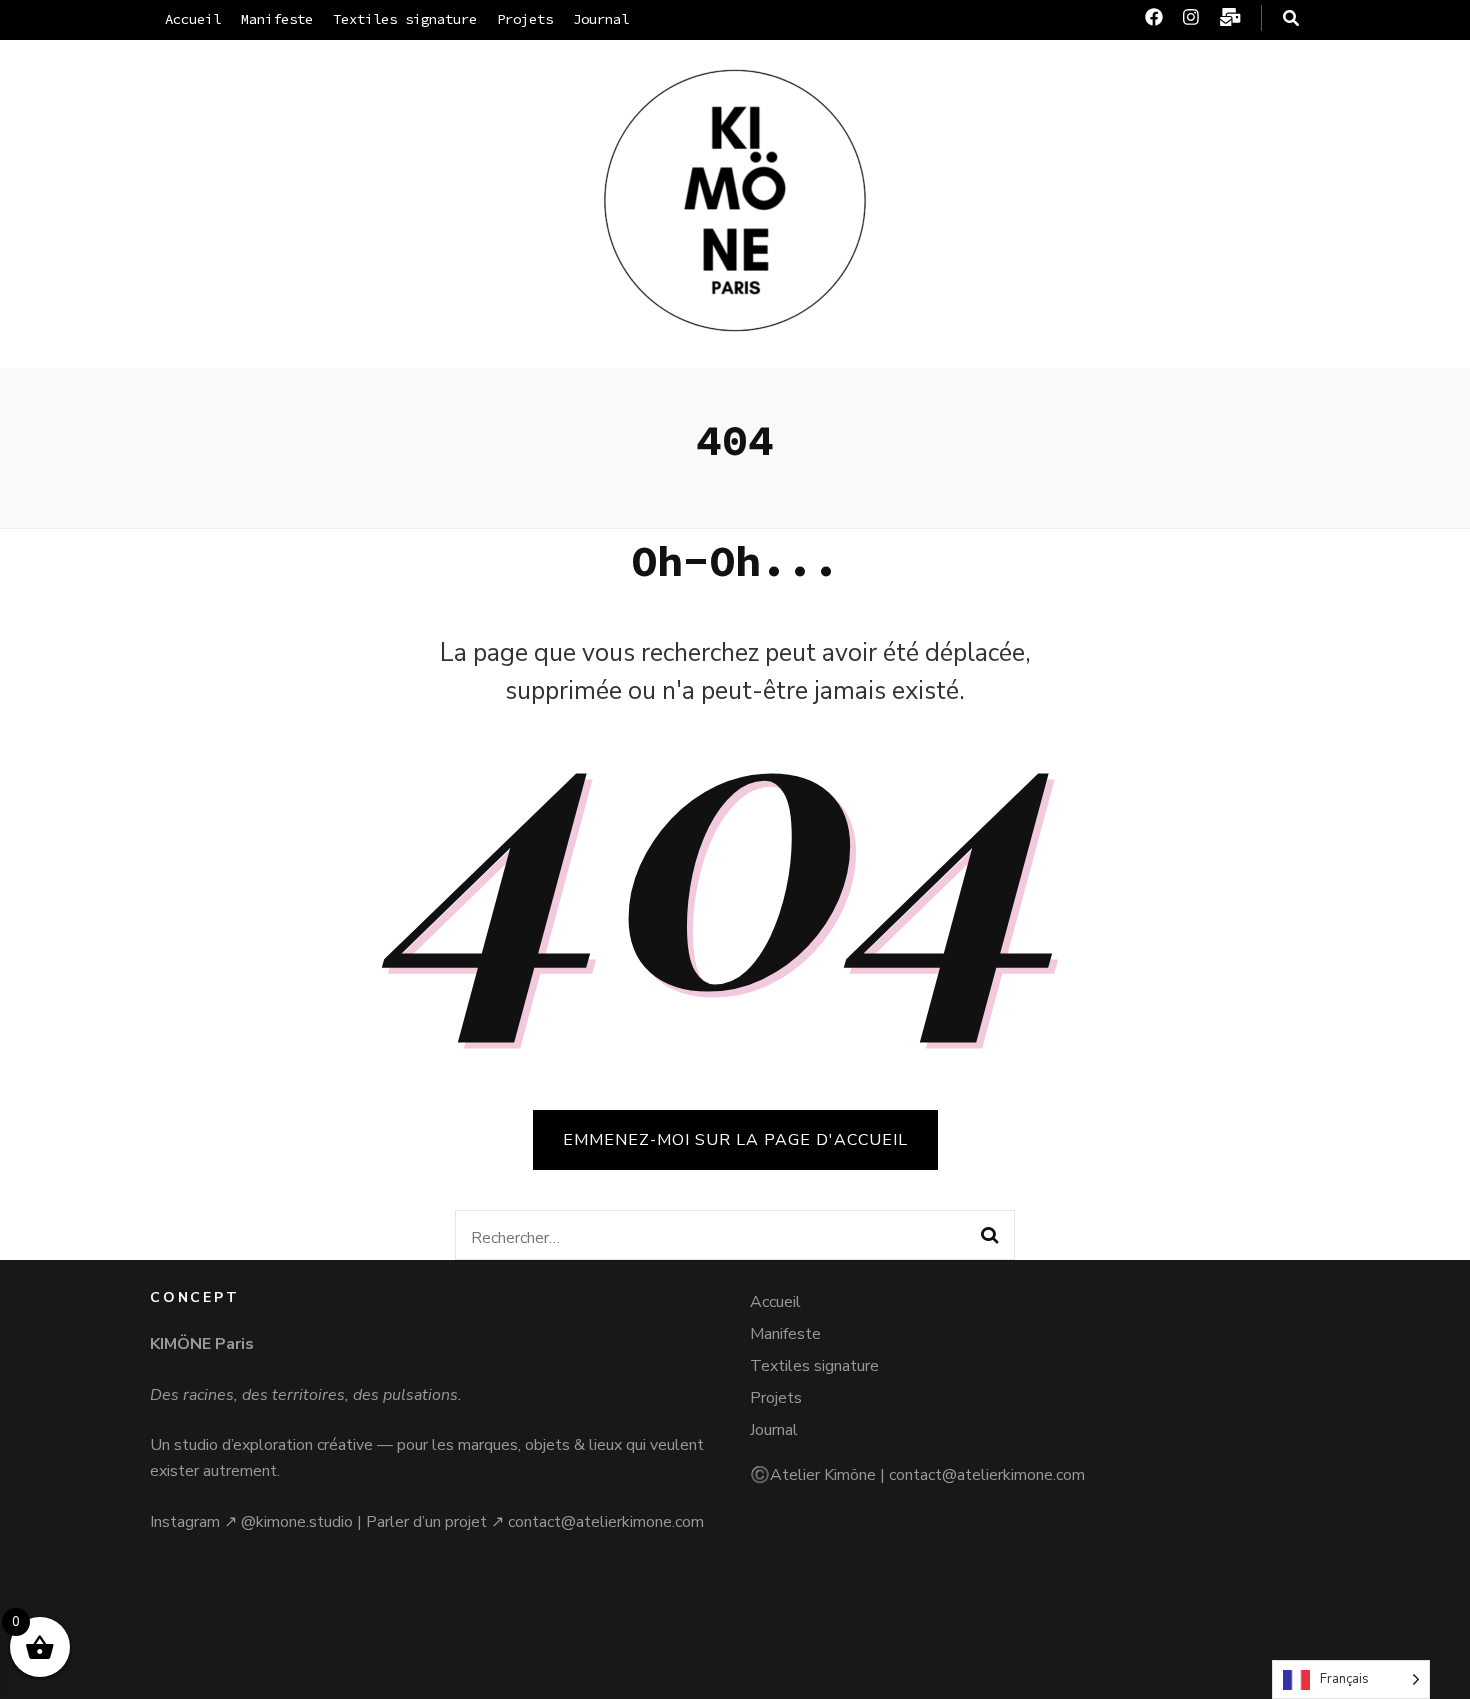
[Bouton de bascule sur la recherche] (1291, 18)
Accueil (193, 19)
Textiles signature (405, 19)
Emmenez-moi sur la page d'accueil (735, 1140)
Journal (601, 19)
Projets (525, 19)
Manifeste (277, 19)
